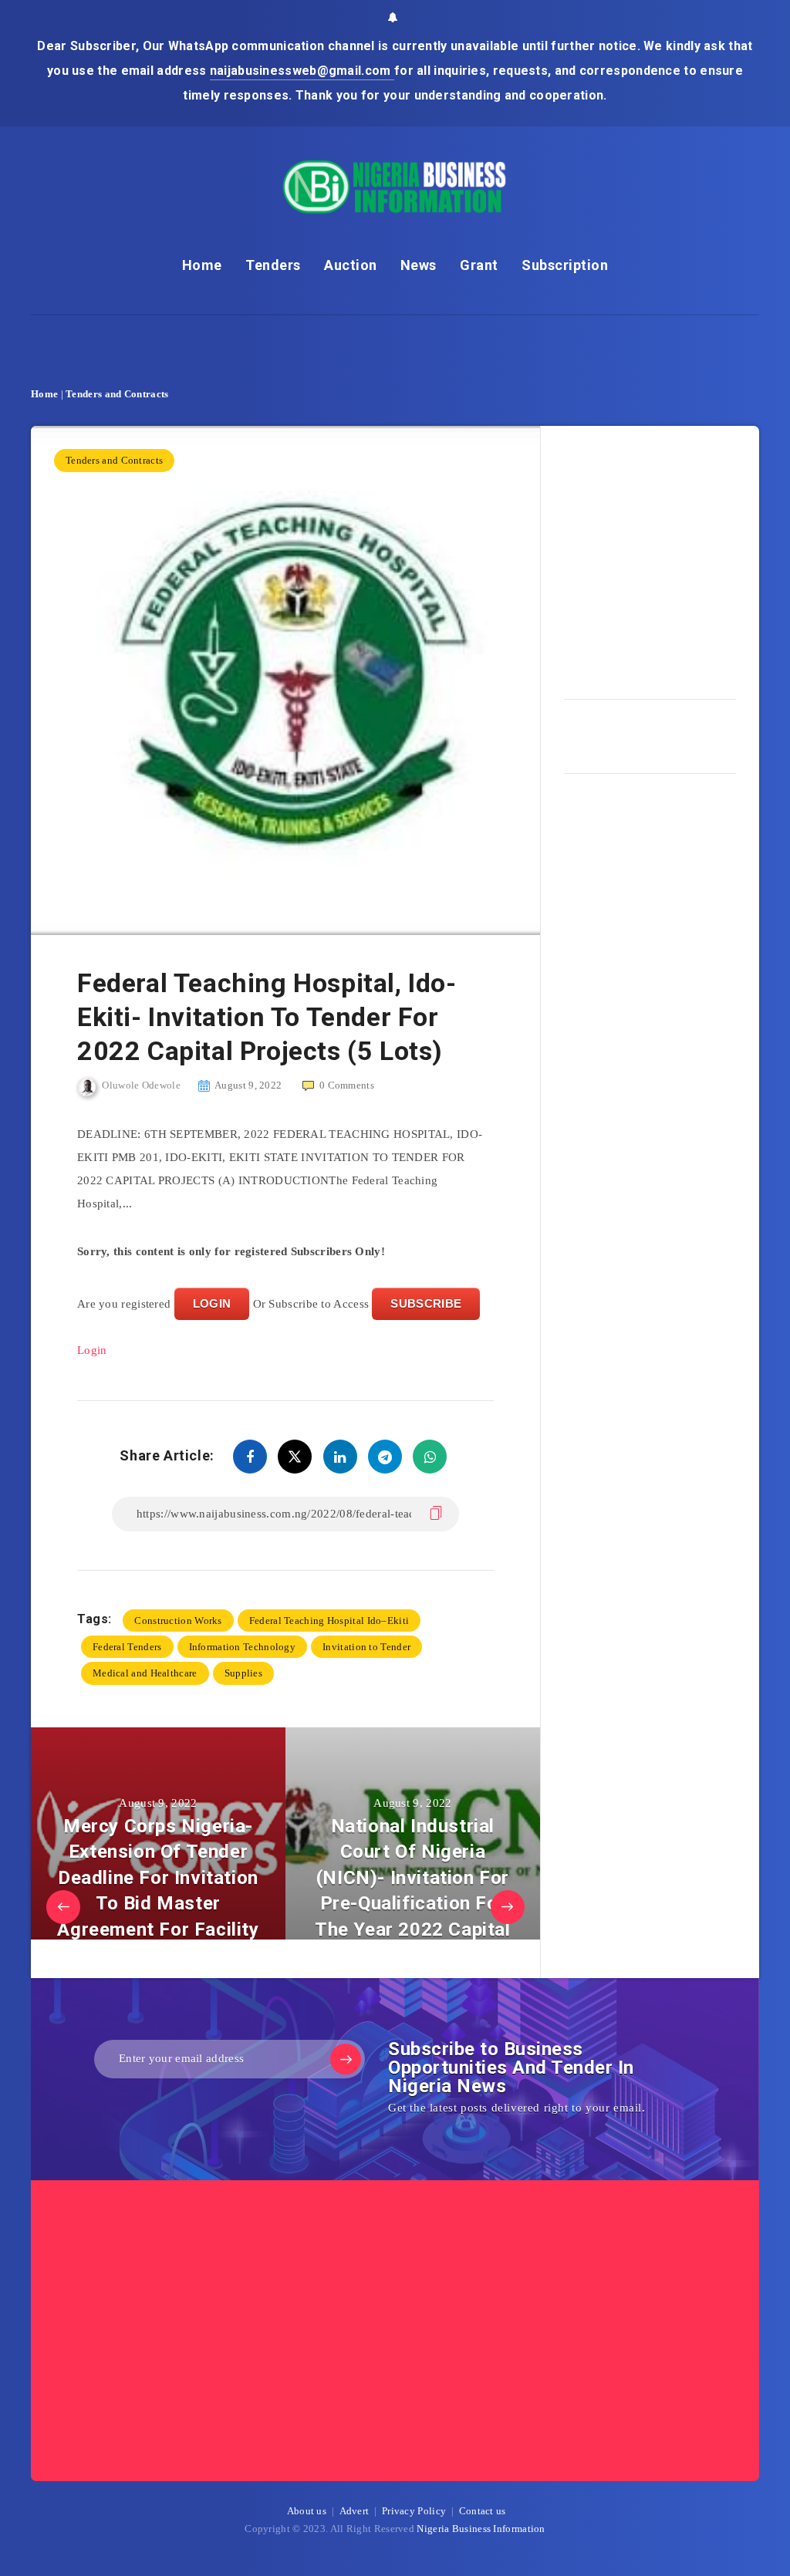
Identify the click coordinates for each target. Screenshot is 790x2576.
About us (307, 2511)
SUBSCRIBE (426, 1303)
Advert (354, 2511)
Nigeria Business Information (481, 2529)
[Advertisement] (677, 557)
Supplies (243, 1673)
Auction (351, 265)
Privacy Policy (414, 2511)
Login (92, 1350)
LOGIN (212, 1303)
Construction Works (178, 1621)
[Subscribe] (346, 2059)
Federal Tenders (127, 1647)
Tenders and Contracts (117, 394)
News (419, 265)
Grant (479, 265)
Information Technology (243, 1647)
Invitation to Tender (366, 1647)
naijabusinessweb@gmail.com (302, 71)
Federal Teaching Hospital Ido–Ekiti (329, 1621)
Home (202, 265)
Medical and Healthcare (145, 1673)
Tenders (273, 265)
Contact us (483, 2511)
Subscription (565, 265)
